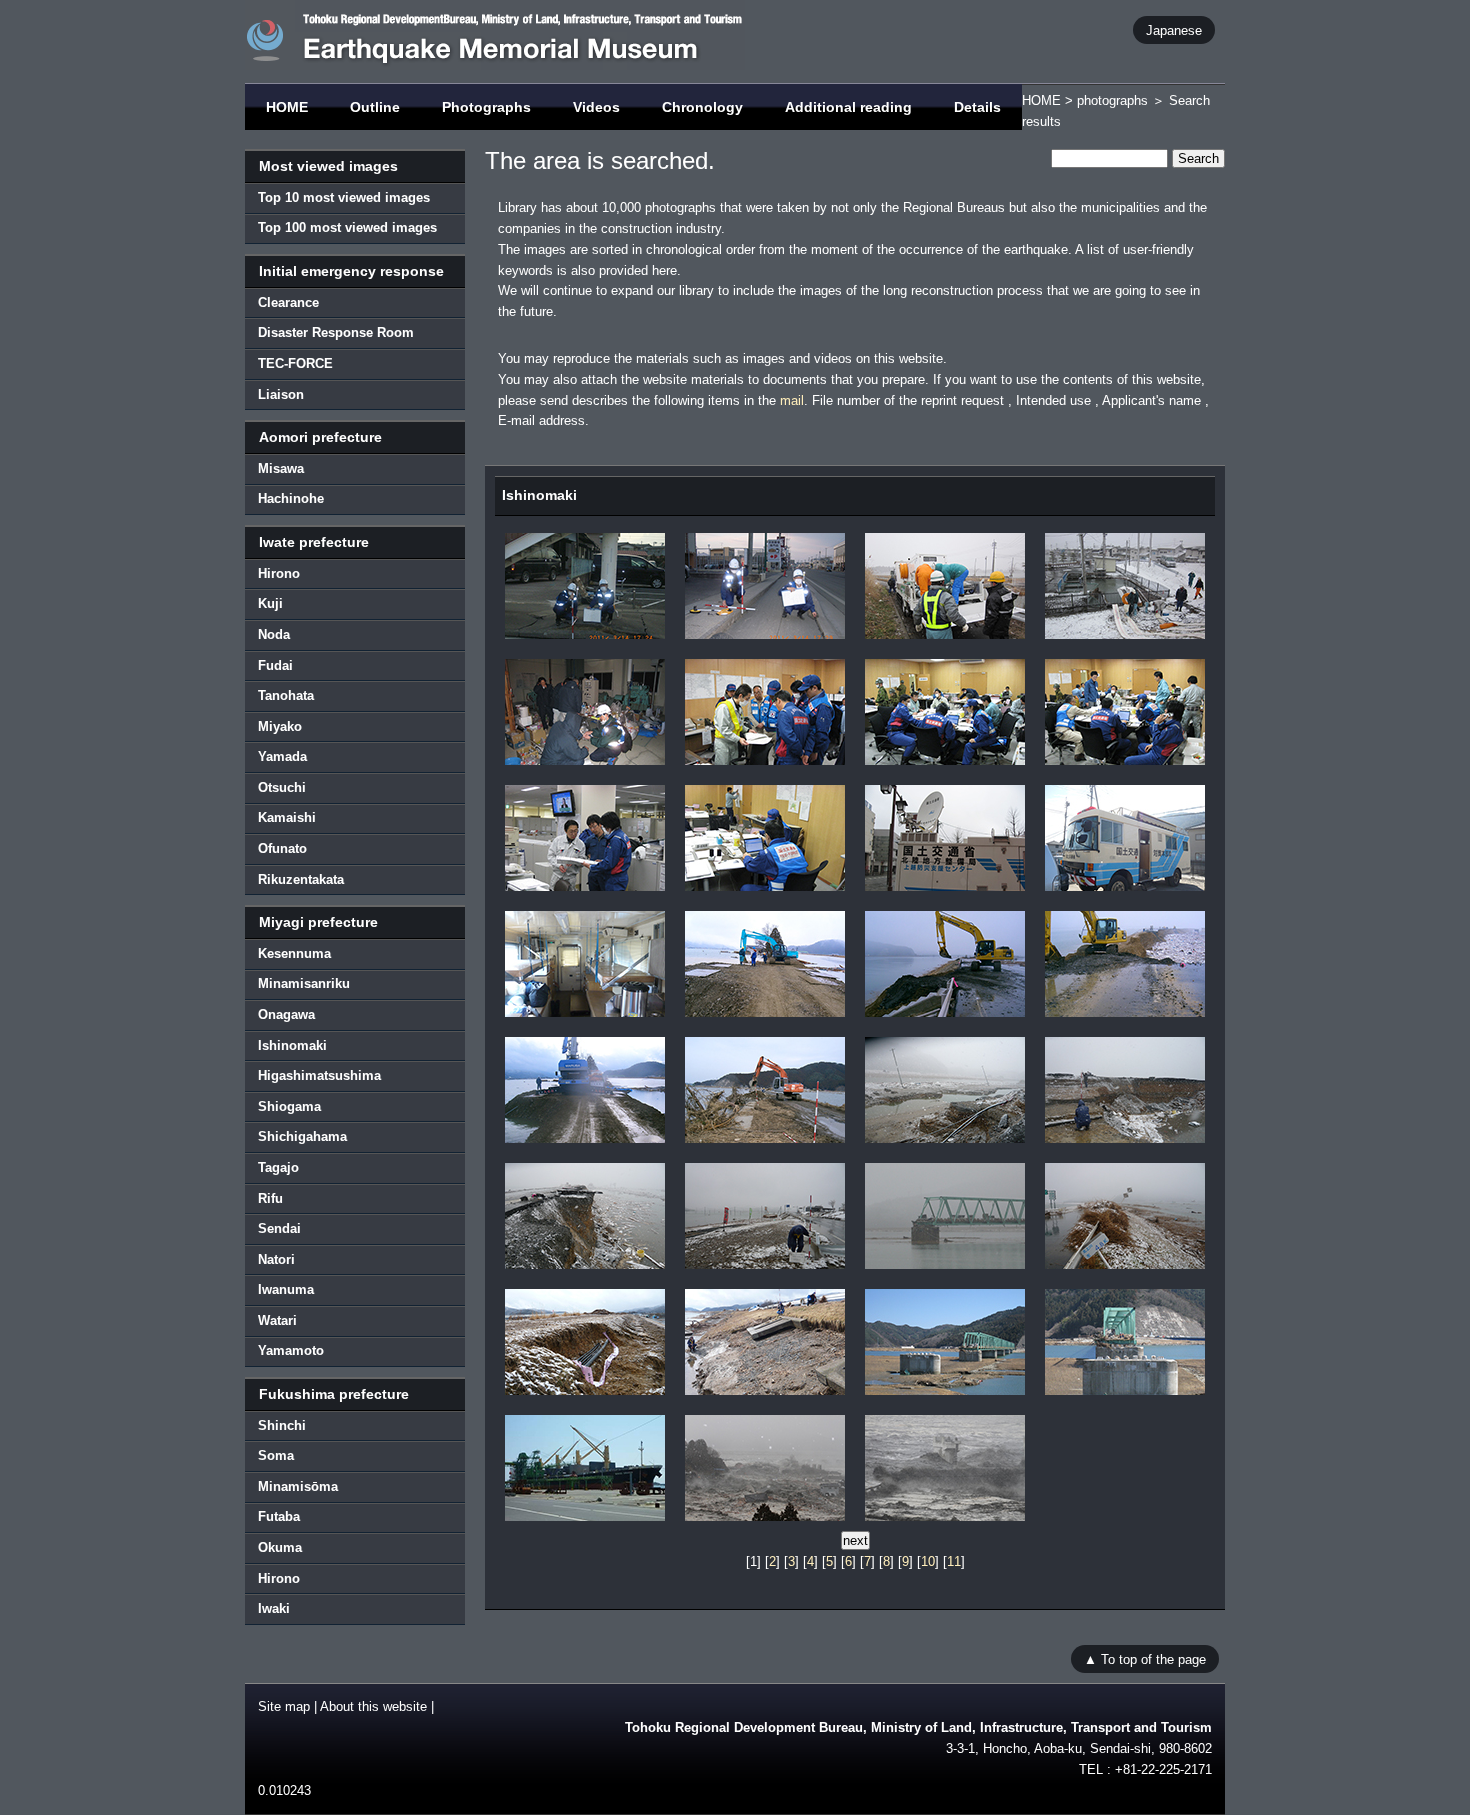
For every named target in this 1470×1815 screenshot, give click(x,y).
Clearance (288, 302)
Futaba (279, 1516)
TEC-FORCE (295, 363)
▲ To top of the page (1145, 1659)
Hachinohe (291, 498)
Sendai (279, 1228)
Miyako (280, 726)
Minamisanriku (304, 983)
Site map (284, 1706)
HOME (287, 107)
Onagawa (286, 1014)
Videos (596, 107)
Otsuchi (282, 787)
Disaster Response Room (336, 332)
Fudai (275, 665)
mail (792, 400)
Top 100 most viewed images (347, 227)
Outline (375, 107)
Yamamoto (291, 1350)
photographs (1112, 100)
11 (954, 1561)
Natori (276, 1259)
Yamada (282, 756)
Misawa (281, 468)
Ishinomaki (292, 1045)
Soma (276, 1455)
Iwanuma (286, 1289)
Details (977, 107)
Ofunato (282, 848)
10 (928, 1561)
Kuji (270, 603)
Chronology (702, 107)
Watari (277, 1320)
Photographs (486, 107)
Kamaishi (287, 817)
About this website (373, 1706)
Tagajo (278, 1167)
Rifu (270, 1198)
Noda (274, 634)
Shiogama (289, 1106)
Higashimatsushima (319, 1075)
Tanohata (286, 695)
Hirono (279, 573)
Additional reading (848, 107)
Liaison (281, 394)
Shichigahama (302, 1136)
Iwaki (274, 1608)
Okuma (280, 1547)
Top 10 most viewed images (344, 197)
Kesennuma (294, 953)
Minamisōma (298, 1486)
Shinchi (282, 1425)
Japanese (1174, 29)
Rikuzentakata (301, 879)
